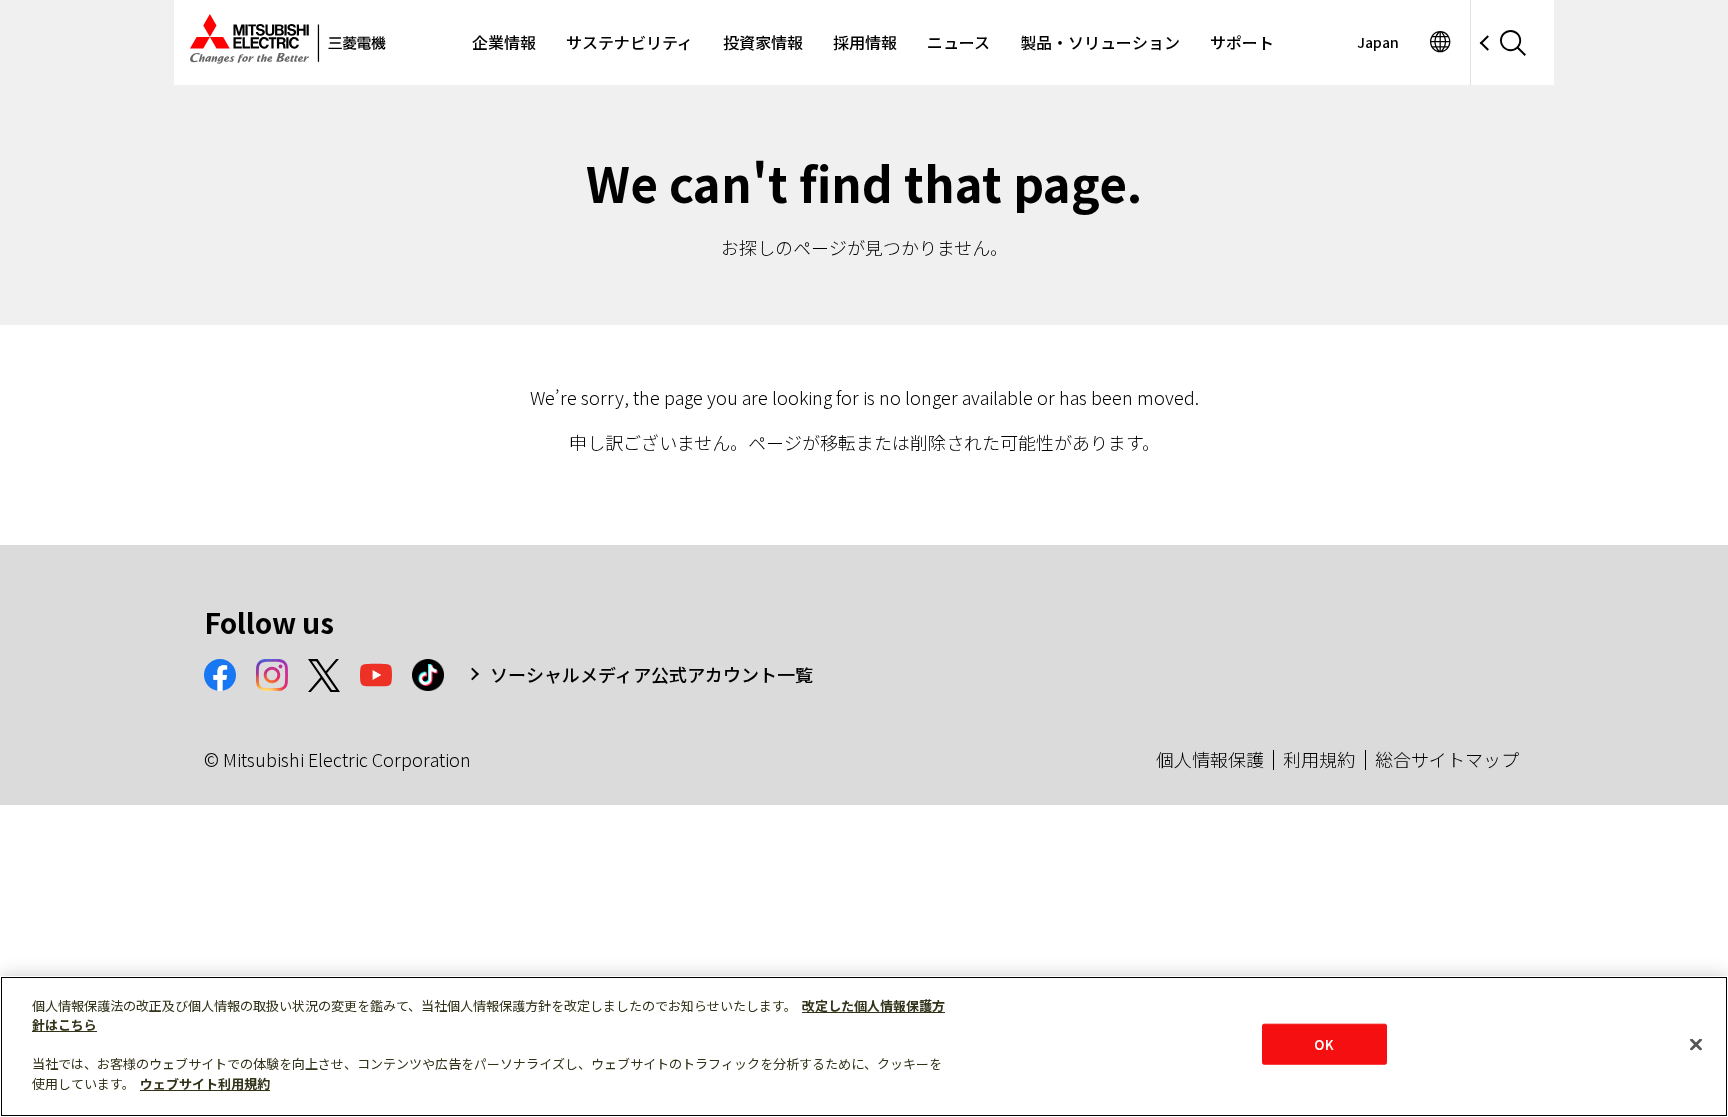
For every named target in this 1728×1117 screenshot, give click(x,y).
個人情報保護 (1210, 759)
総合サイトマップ (1447, 759)
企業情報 (504, 42)
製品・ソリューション (1100, 42)
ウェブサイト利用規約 (205, 1083)
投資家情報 (763, 42)
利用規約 (1319, 759)
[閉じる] (1696, 1044)
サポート (1242, 42)
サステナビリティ (629, 42)
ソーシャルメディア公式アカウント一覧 (651, 674)
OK (1323, 1043)
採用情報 (865, 42)
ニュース (958, 42)
